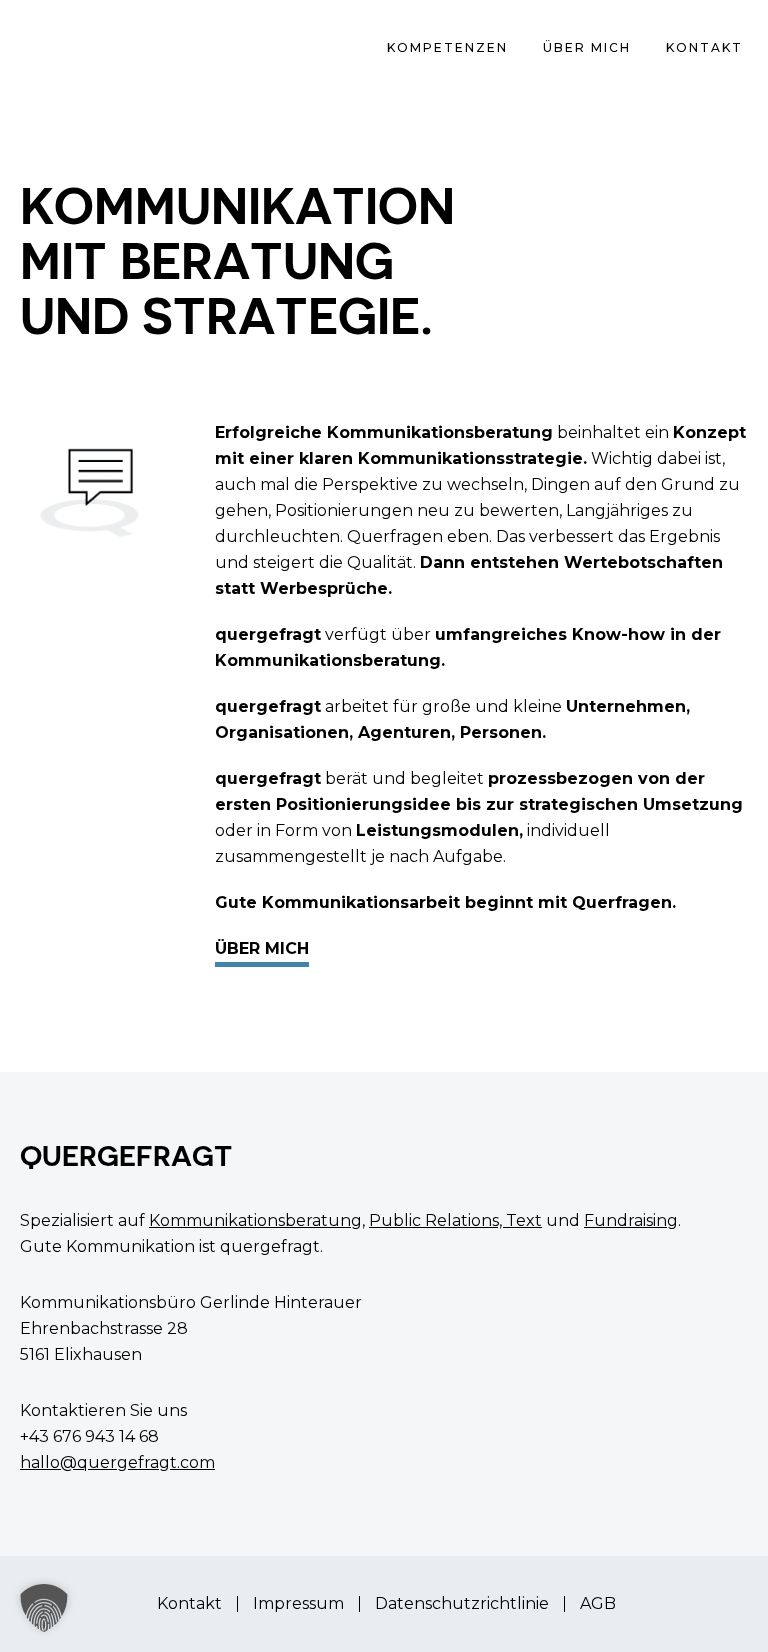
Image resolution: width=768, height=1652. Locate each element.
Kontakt (189, 1604)
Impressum (298, 1604)
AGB (598, 1604)
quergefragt (80, 50)
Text (524, 1220)
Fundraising (631, 1220)
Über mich (262, 948)
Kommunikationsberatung (255, 1220)
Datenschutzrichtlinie (462, 1604)
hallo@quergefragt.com (117, 1462)
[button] (44, 1608)
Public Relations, (437, 1220)
